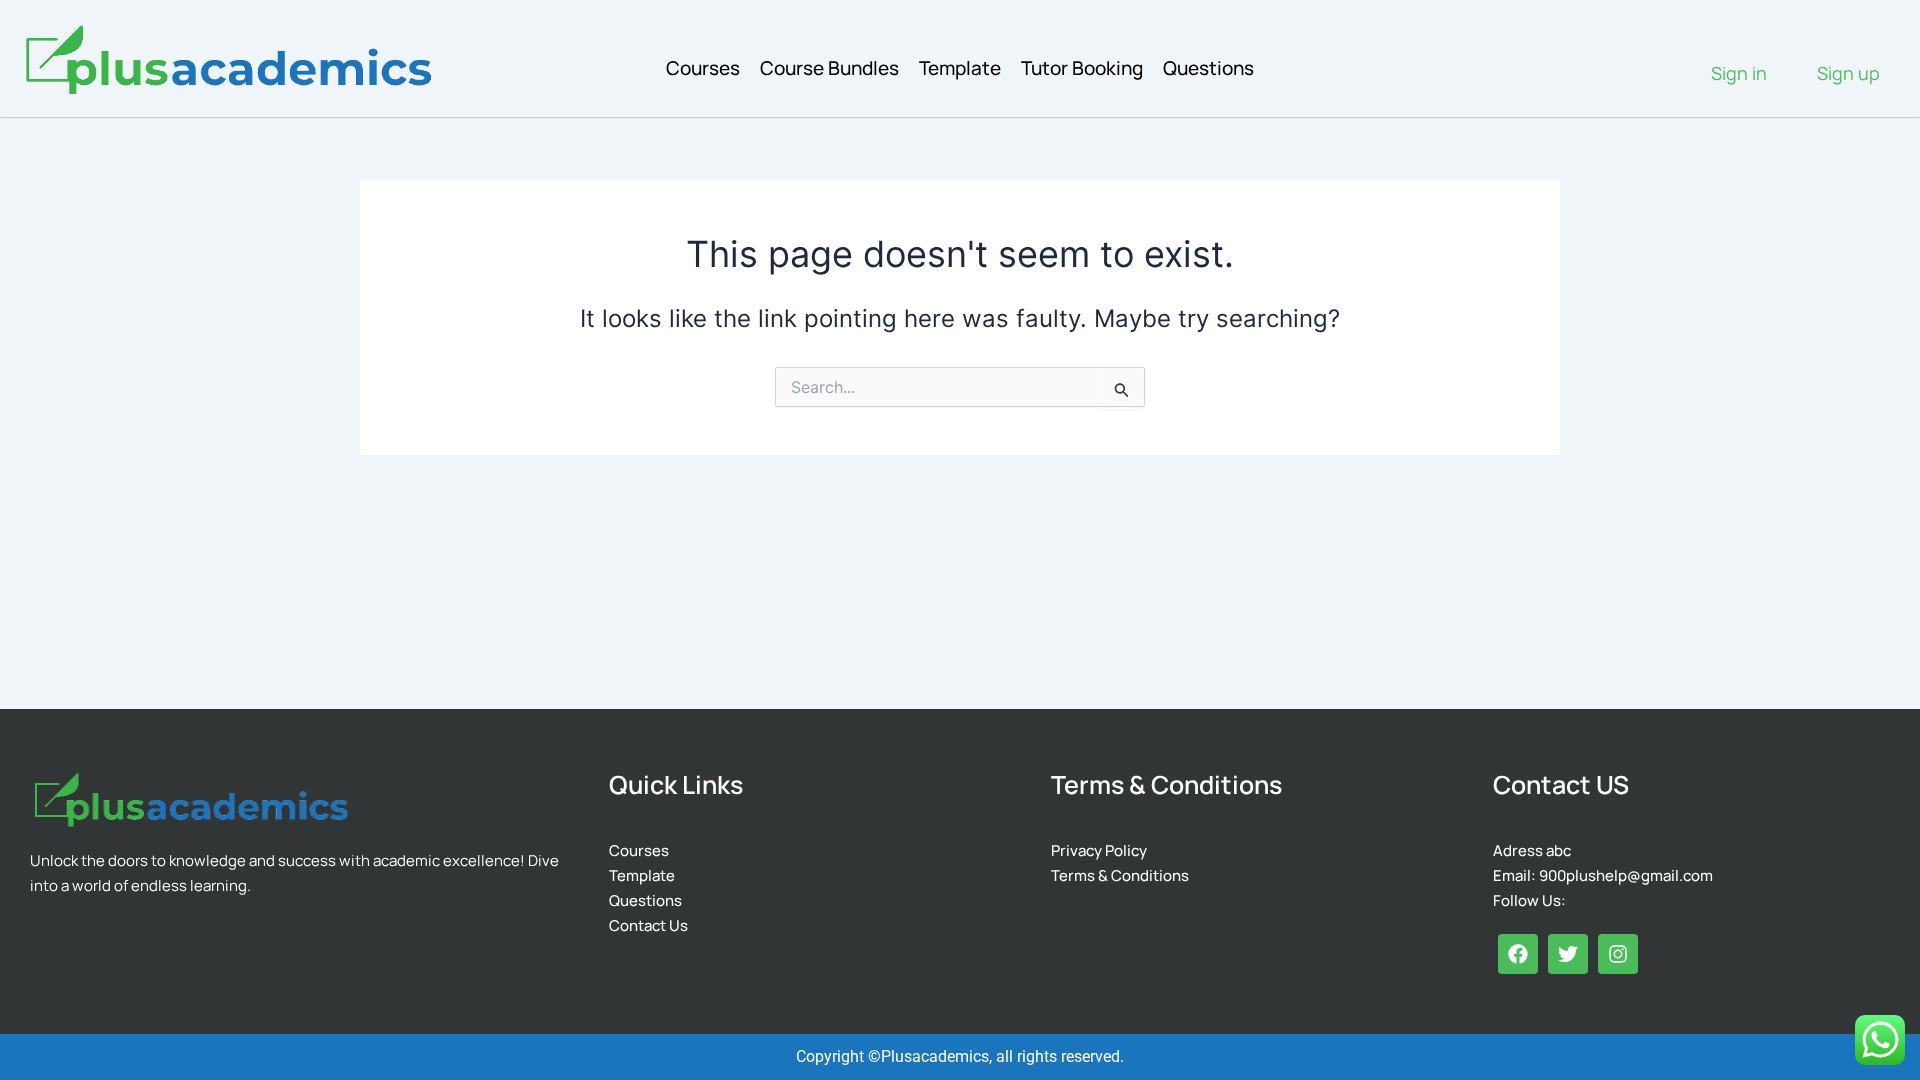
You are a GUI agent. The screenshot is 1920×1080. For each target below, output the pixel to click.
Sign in (1739, 73)
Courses (703, 68)
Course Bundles (829, 68)
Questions (1208, 68)
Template (960, 68)
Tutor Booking (1082, 68)
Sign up (1848, 73)
